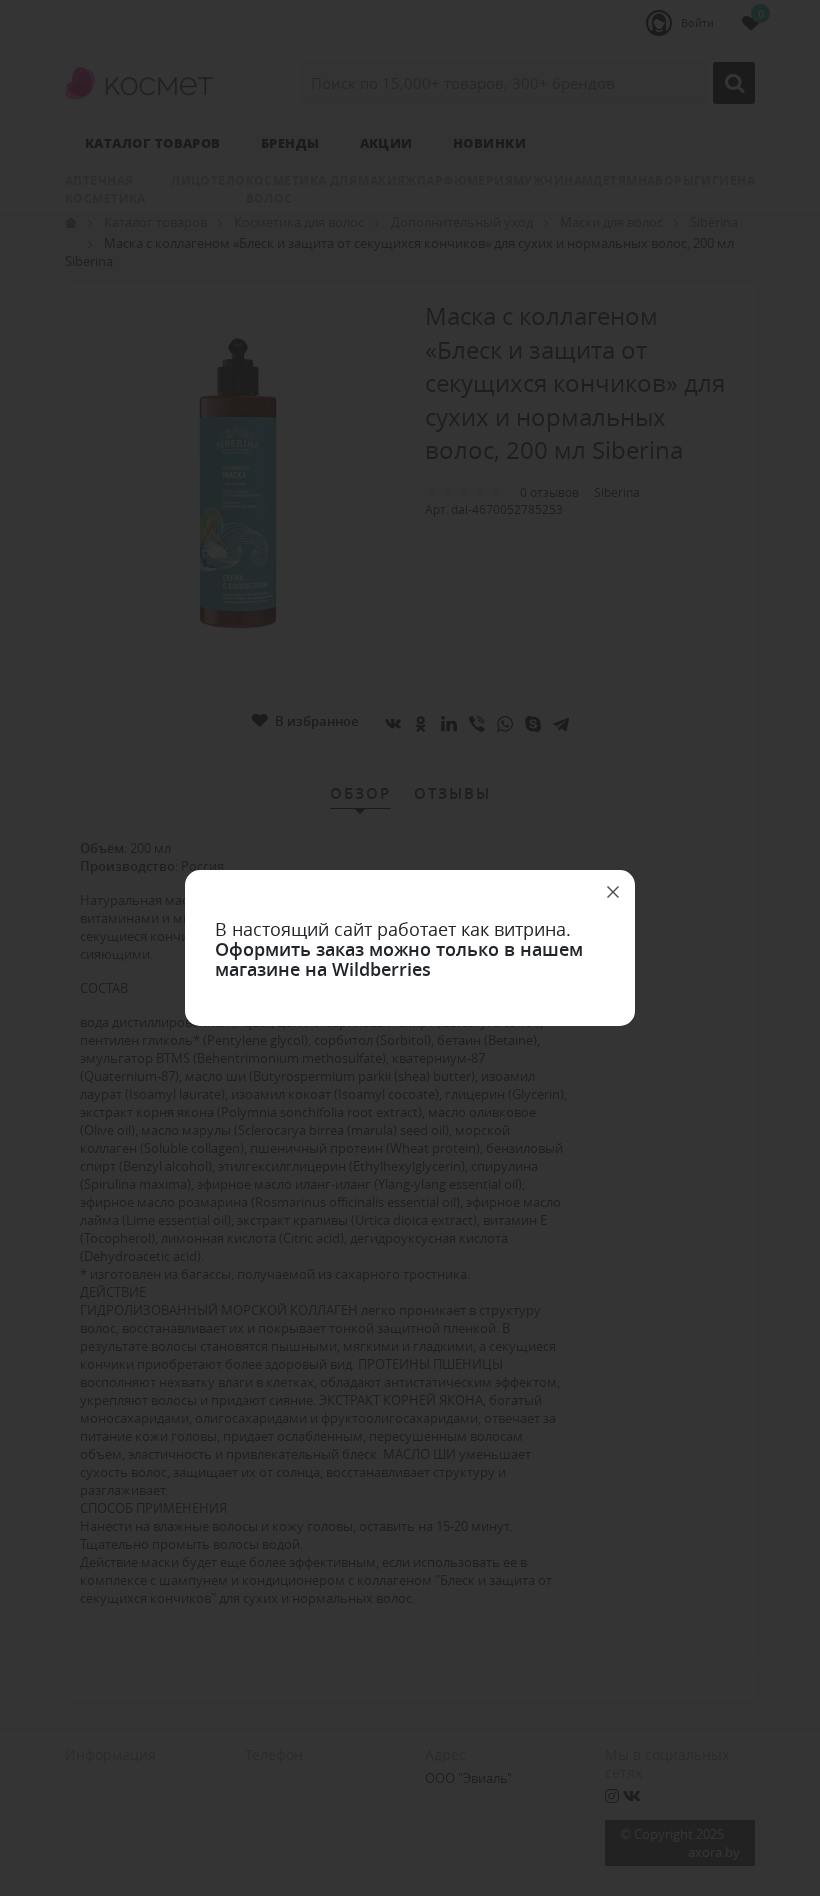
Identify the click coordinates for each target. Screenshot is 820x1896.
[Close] (613, 892)
